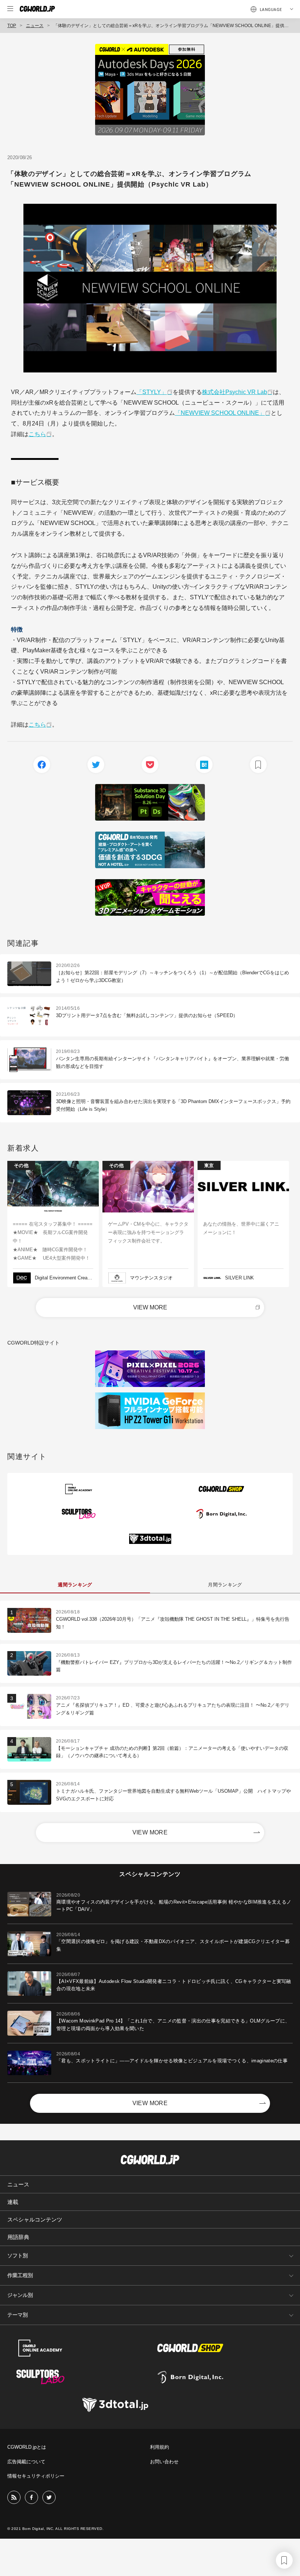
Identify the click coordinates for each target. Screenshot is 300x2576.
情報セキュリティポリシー (36, 2476)
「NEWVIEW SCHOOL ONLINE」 (220, 413)
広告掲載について (26, 2462)
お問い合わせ (164, 2462)
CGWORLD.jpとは (27, 2447)
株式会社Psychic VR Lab (235, 392)
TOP (12, 26)
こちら (37, 434)
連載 (13, 2202)
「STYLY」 (152, 392)
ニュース (35, 26)
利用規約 (160, 2447)
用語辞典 (18, 2237)
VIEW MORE (150, 1307)
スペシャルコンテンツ (35, 2219)
